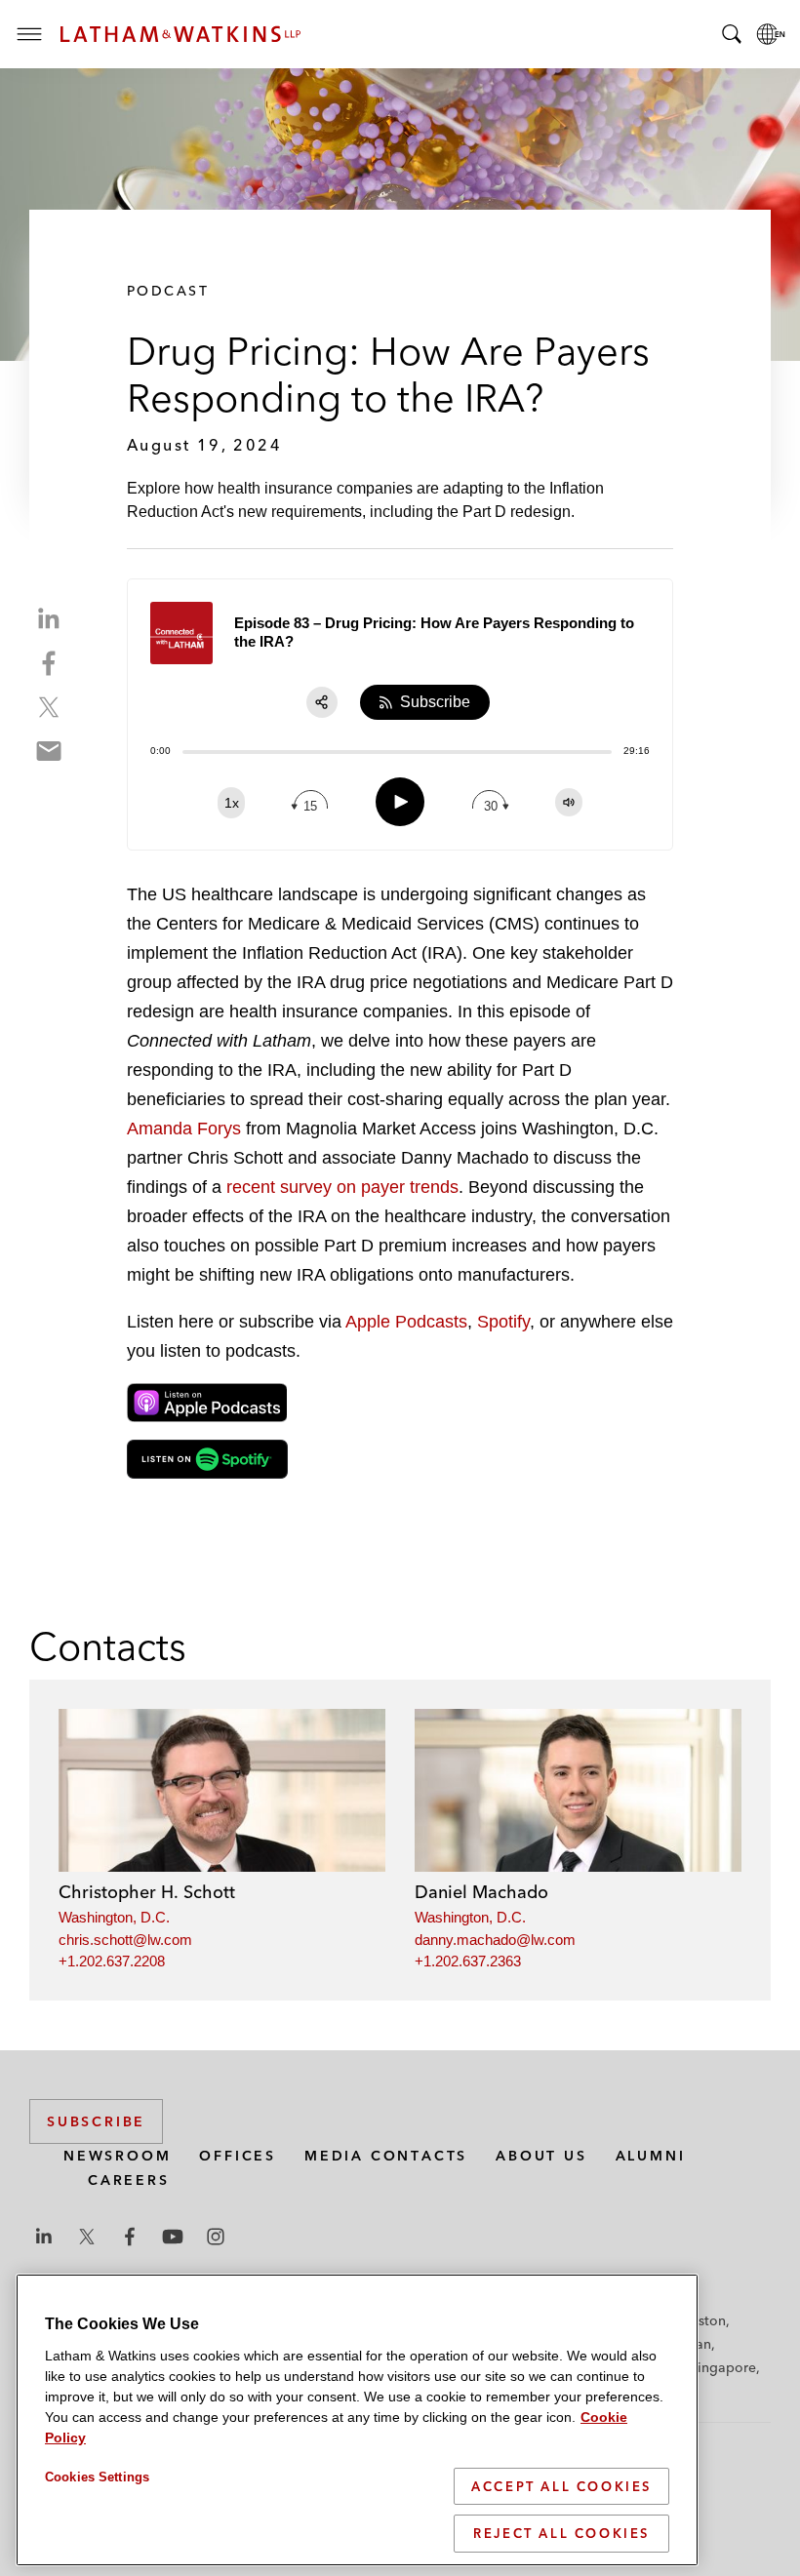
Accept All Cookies (561, 2486)
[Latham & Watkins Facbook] (130, 2237)
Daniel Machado (481, 1892)
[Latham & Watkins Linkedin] (44, 2237)
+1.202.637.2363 (468, 1961)
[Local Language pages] (771, 34)
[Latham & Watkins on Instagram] (216, 2237)
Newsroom (117, 2156)
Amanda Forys (184, 1129)
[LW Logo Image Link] (180, 34)
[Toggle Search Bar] (732, 34)
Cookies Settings (97, 2477)
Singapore (723, 2367)
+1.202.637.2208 (112, 1961)
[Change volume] (569, 802)
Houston (699, 2320)
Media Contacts (386, 2156)
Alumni (651, 2156)
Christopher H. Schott (147, 1892)
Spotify (503, 1322)
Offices (238, 2156)
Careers (129, 2180)
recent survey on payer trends (342, 1187)
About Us (541, 2156)
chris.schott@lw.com (125, 1940)
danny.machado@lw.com (495, 1940)
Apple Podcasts (406, 1322)
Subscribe (96, 2121)
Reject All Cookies (561, 2533)
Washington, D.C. (114, 1917)
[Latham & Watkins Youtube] (173, 2237)
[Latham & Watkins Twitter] (87, 2237)
